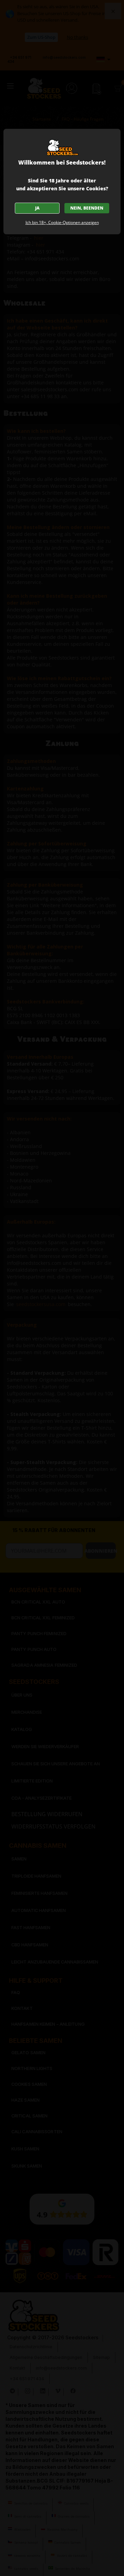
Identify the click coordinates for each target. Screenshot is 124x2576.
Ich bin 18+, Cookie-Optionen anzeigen (62, 222)
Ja (37, 208)
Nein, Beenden (87, 208)
